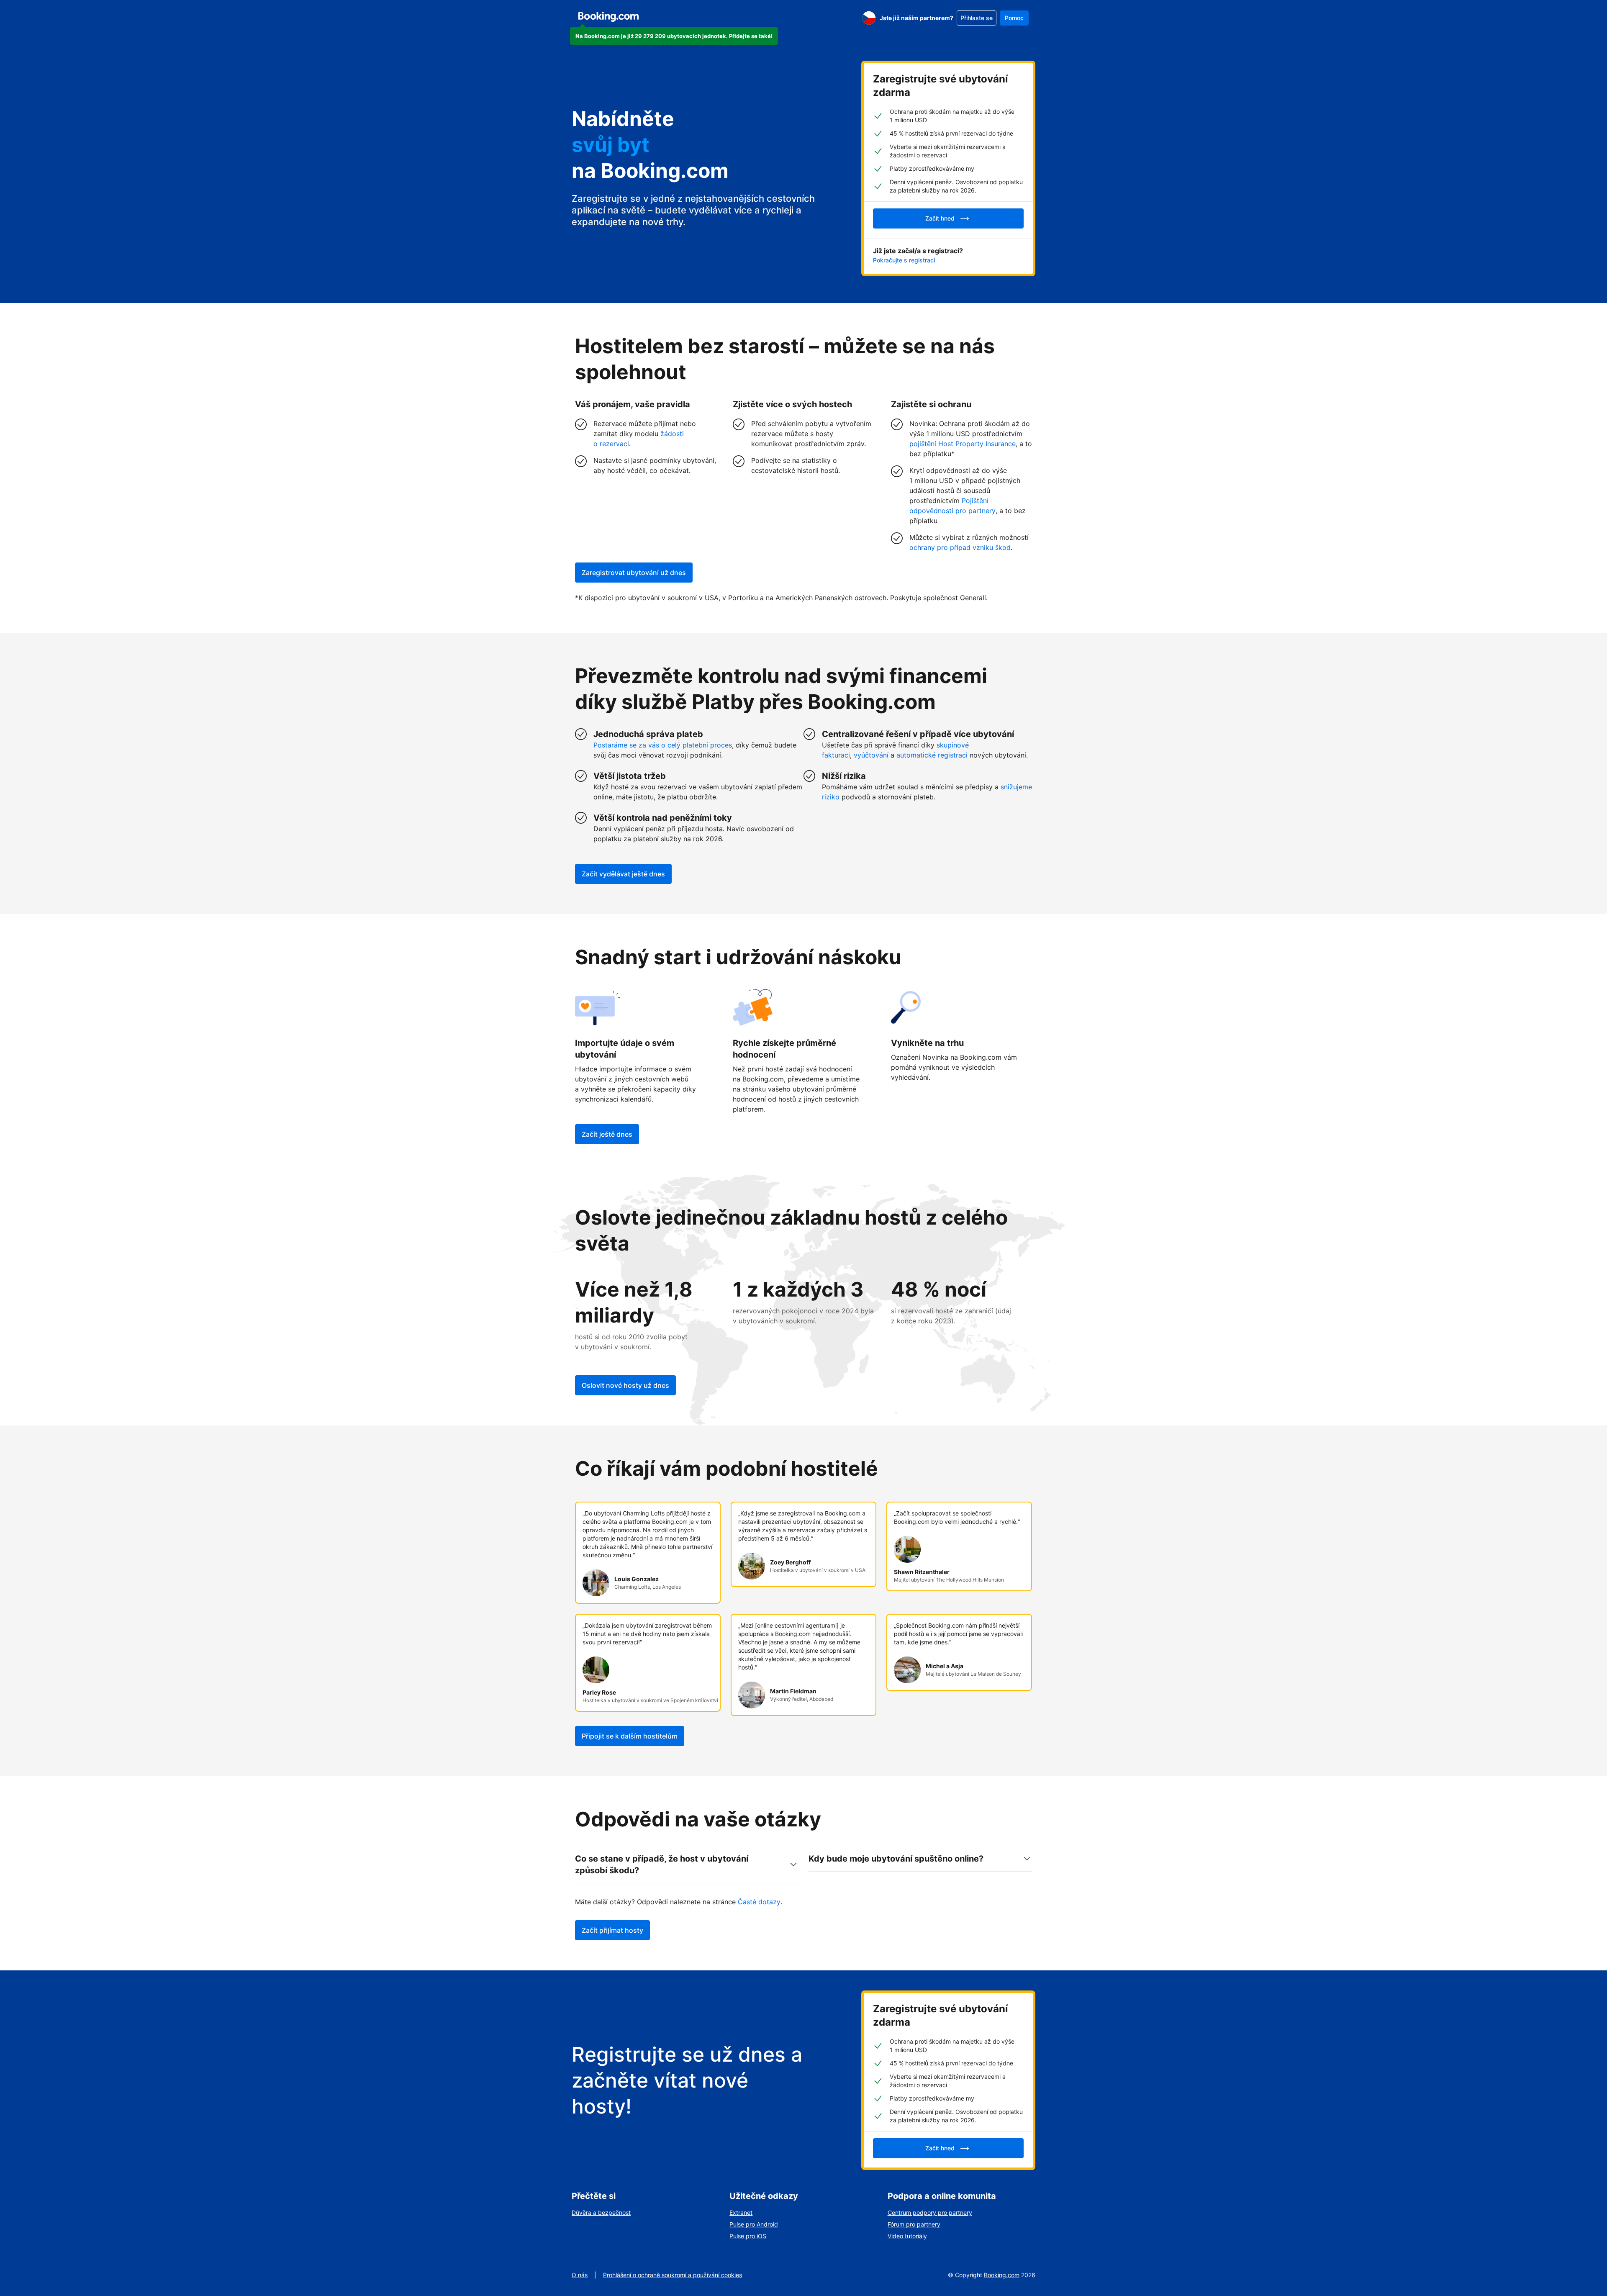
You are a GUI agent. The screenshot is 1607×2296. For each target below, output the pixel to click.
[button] (674, 36)
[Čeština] (869, 18)
